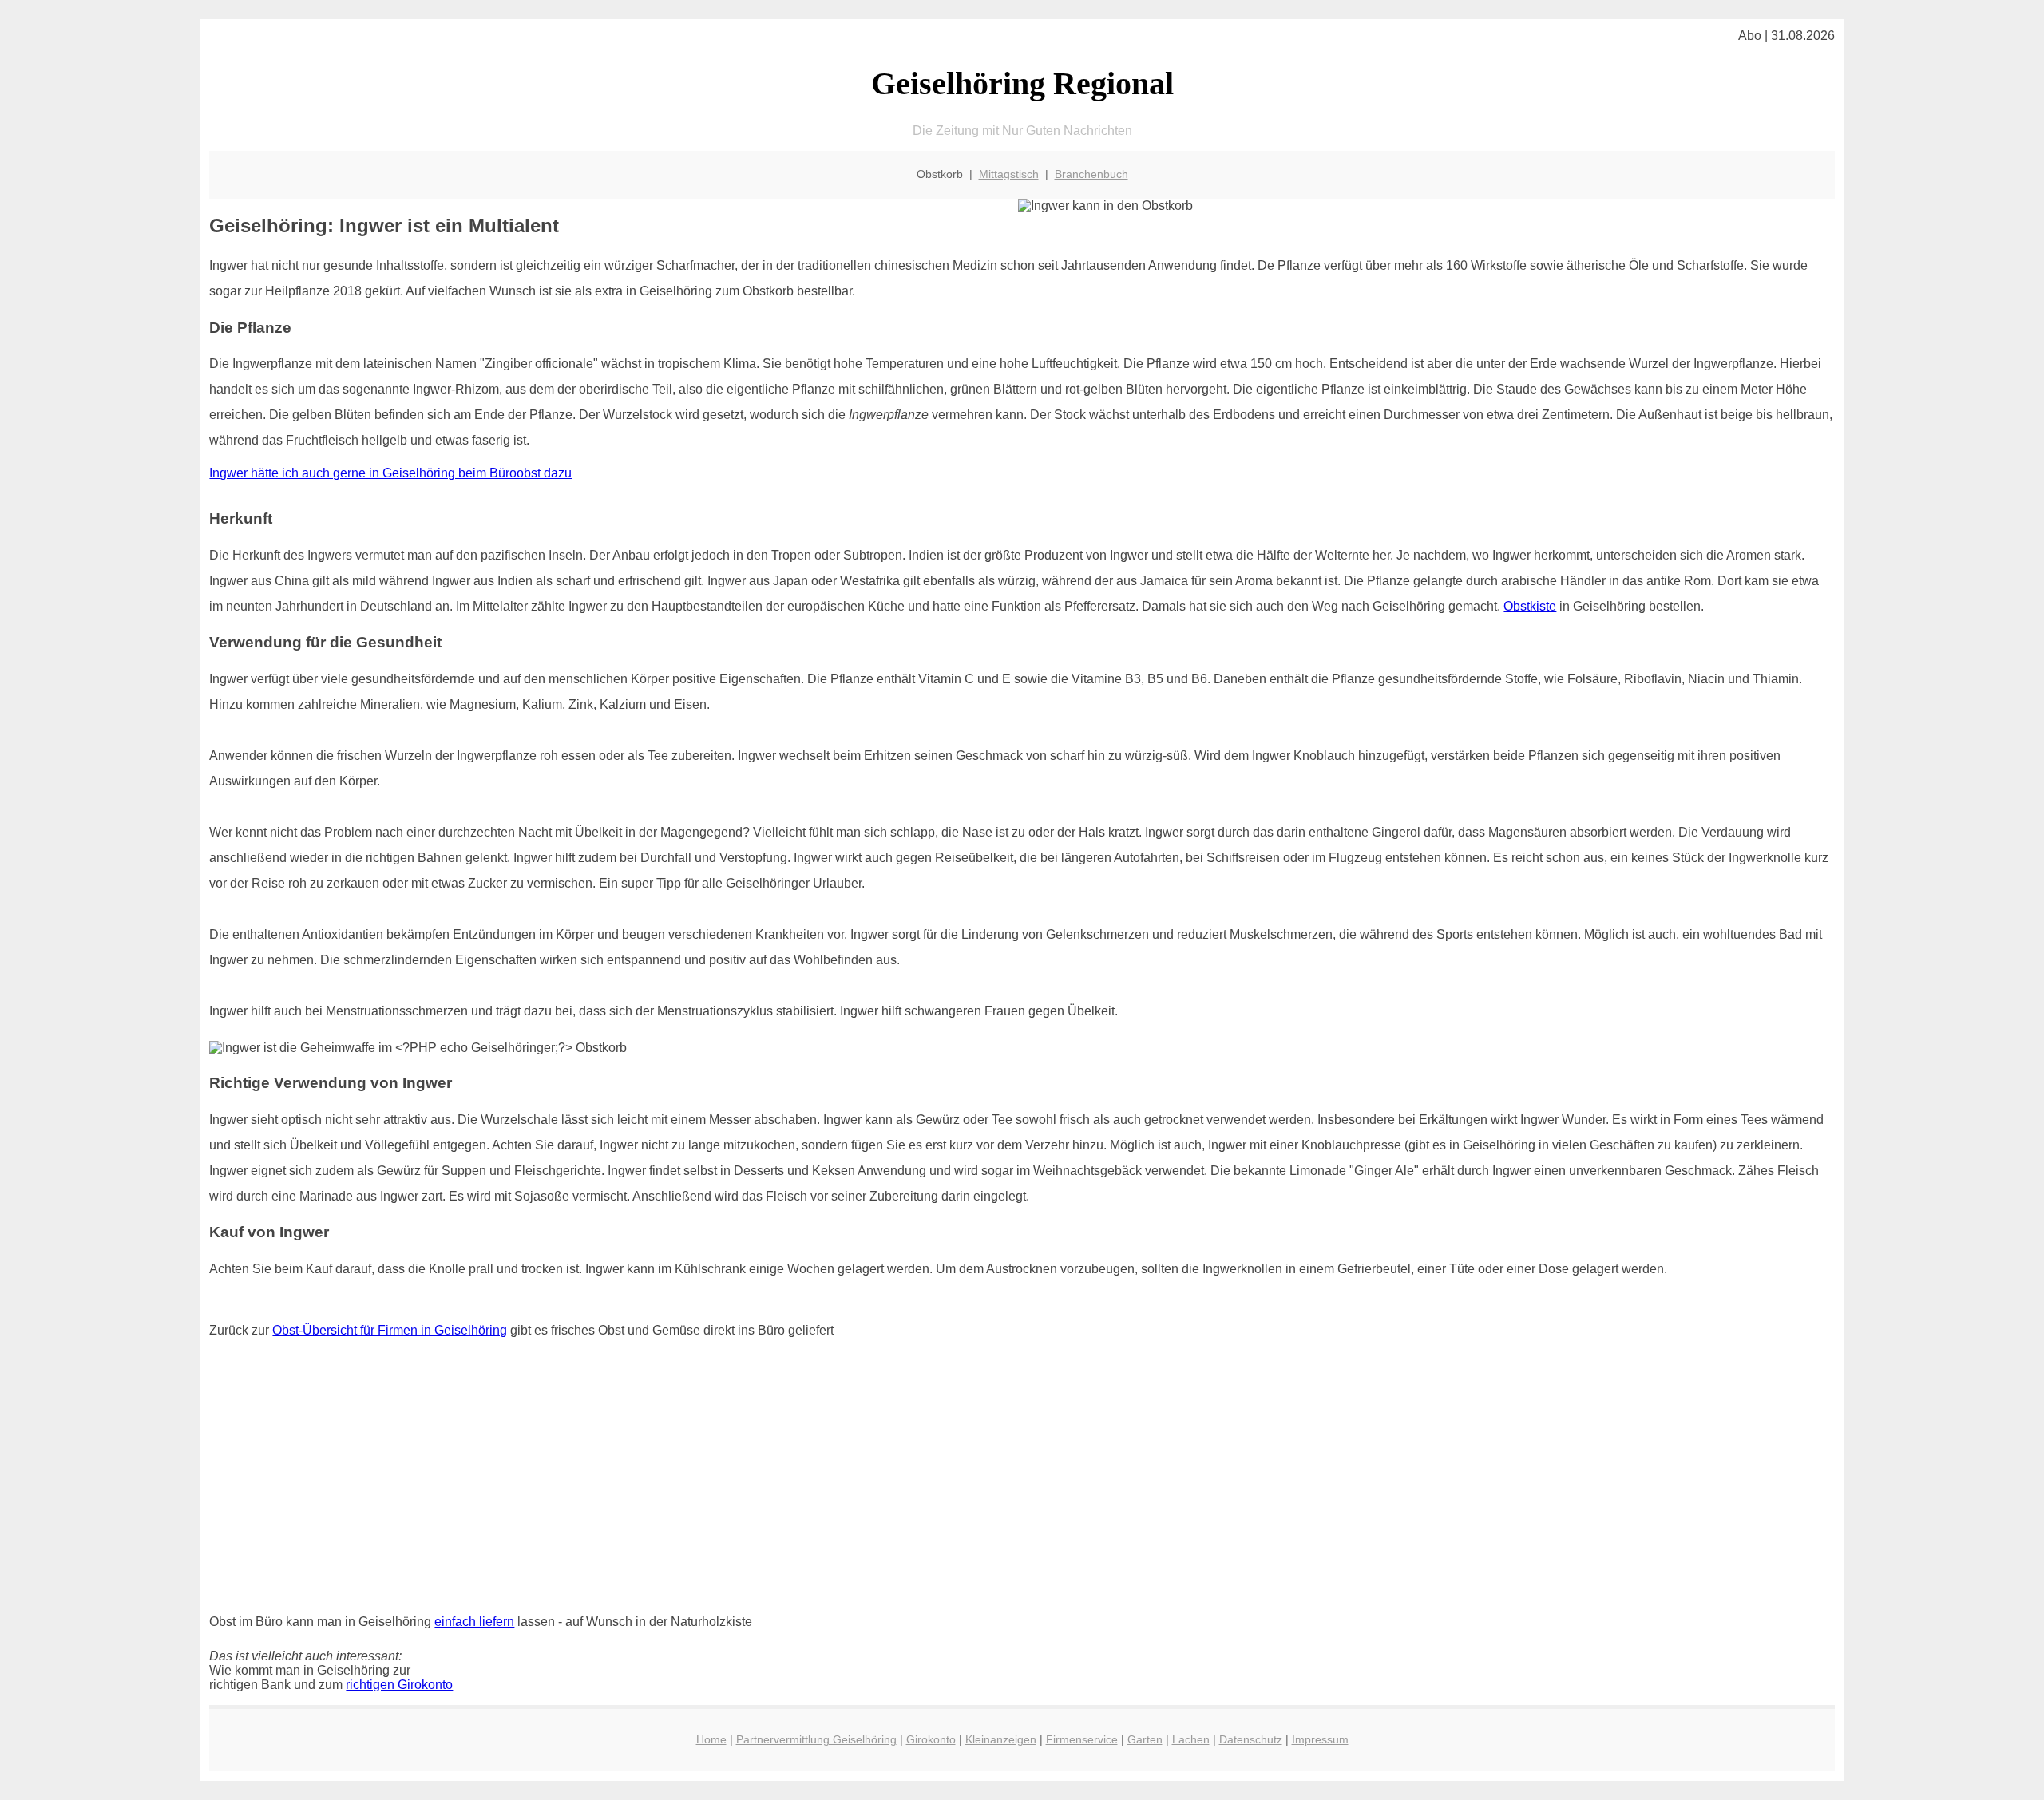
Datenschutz (1251, 1739)
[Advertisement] (1022, 1477)
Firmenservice (1082, 1739)
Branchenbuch (1091, 174)
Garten (1145, 1739)
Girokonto (931, 1739)
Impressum (1320, 1739)
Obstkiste (1530, 606)
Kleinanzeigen (1001, 1739)
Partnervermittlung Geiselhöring (816, 1739)
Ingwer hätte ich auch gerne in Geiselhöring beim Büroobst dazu (390, 473)
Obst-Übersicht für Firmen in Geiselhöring (390, 1330)
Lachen (1191, 1739)
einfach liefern (474, 1622)
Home (711, 1739)
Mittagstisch (1009, 174)
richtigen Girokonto (399, 1685)
